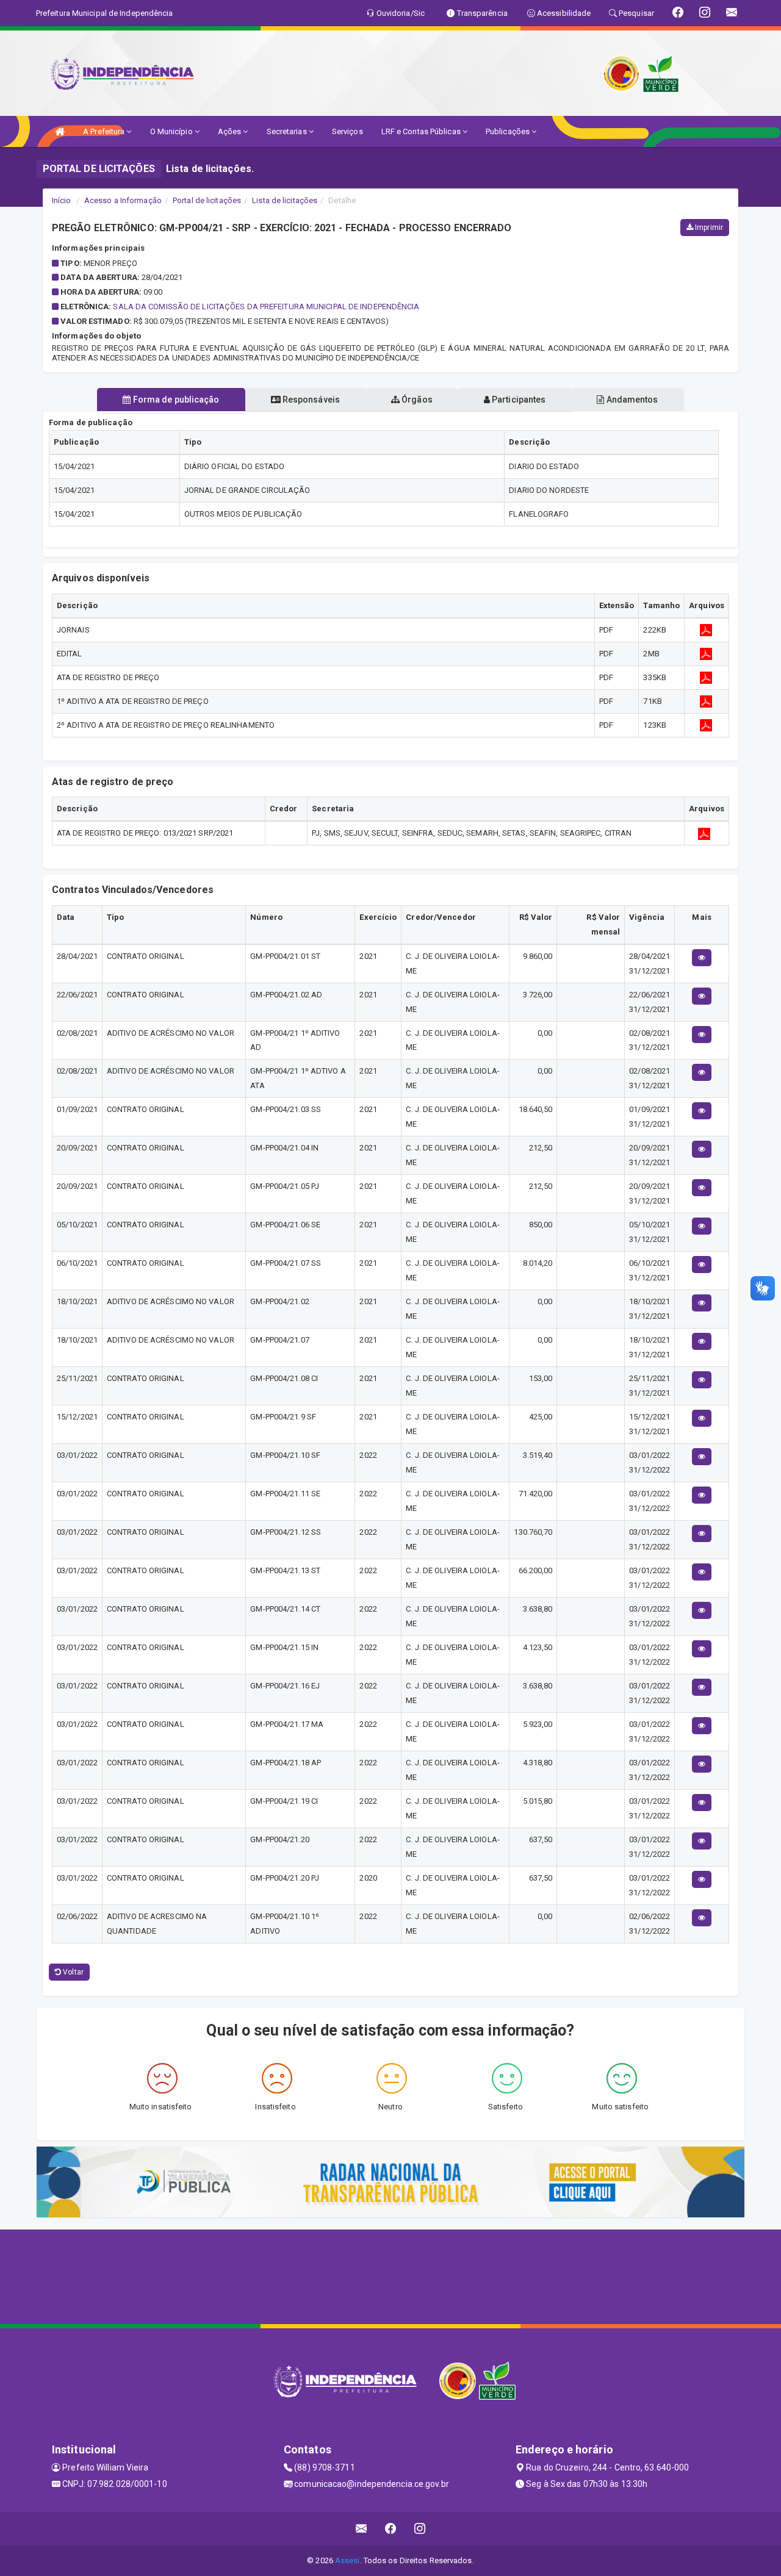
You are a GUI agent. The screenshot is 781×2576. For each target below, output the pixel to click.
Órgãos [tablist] (416, 400)
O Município (172, 131)
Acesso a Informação (123, 200)
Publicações (509, 131)
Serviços (347, 131)
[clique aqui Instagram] (420, 2529)
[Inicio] (60, 131)
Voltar (72, 1972)
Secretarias (288, 131)
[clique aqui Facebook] (391, 2529)
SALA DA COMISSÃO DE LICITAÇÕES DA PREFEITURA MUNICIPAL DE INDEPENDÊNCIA (266, 307)
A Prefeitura (105, 131)
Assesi (347, 2560)
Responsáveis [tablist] (310, 400)
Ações (231, 131)
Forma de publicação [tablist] (175, 400)
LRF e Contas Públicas (422, 131)
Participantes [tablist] (518, 400)
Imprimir (708, 228)
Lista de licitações (285, 200)
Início (62, 200)
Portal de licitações (207, 200)
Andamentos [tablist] (631, 400)
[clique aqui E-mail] (362, 2529)
